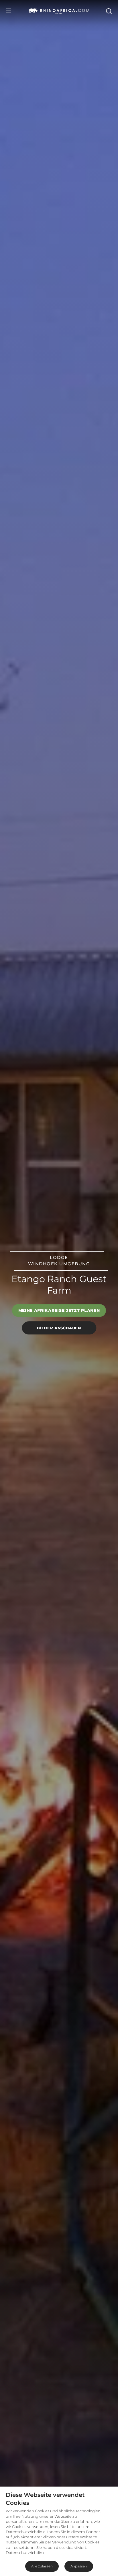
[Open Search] (109, 11)
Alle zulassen (42, 2566)
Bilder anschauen (59, 1328)
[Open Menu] (8, 11)
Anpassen (79, 2566)
